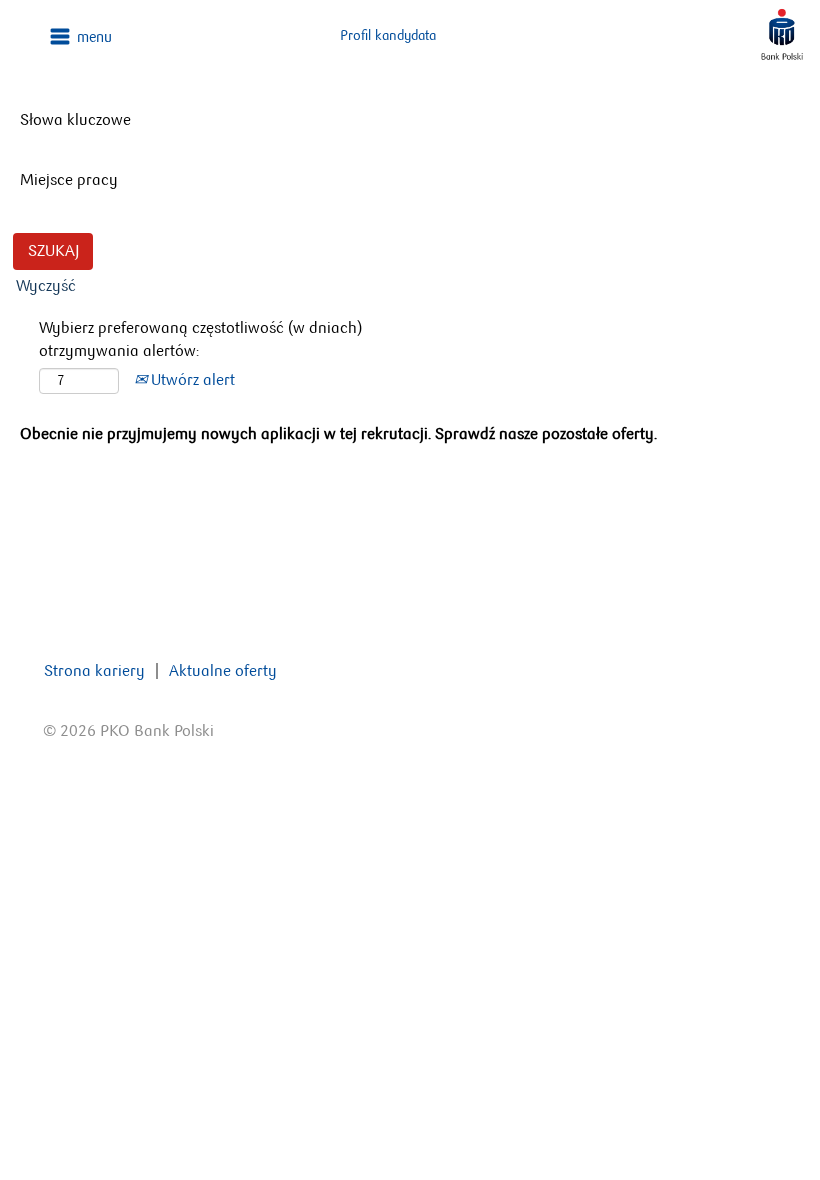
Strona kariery (94, 670)
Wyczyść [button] (46, 285)
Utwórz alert (191, 379)
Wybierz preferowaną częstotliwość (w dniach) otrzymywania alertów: (200, 339)
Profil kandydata (388, 35)
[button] (136, 36)
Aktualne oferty (223, 670)
